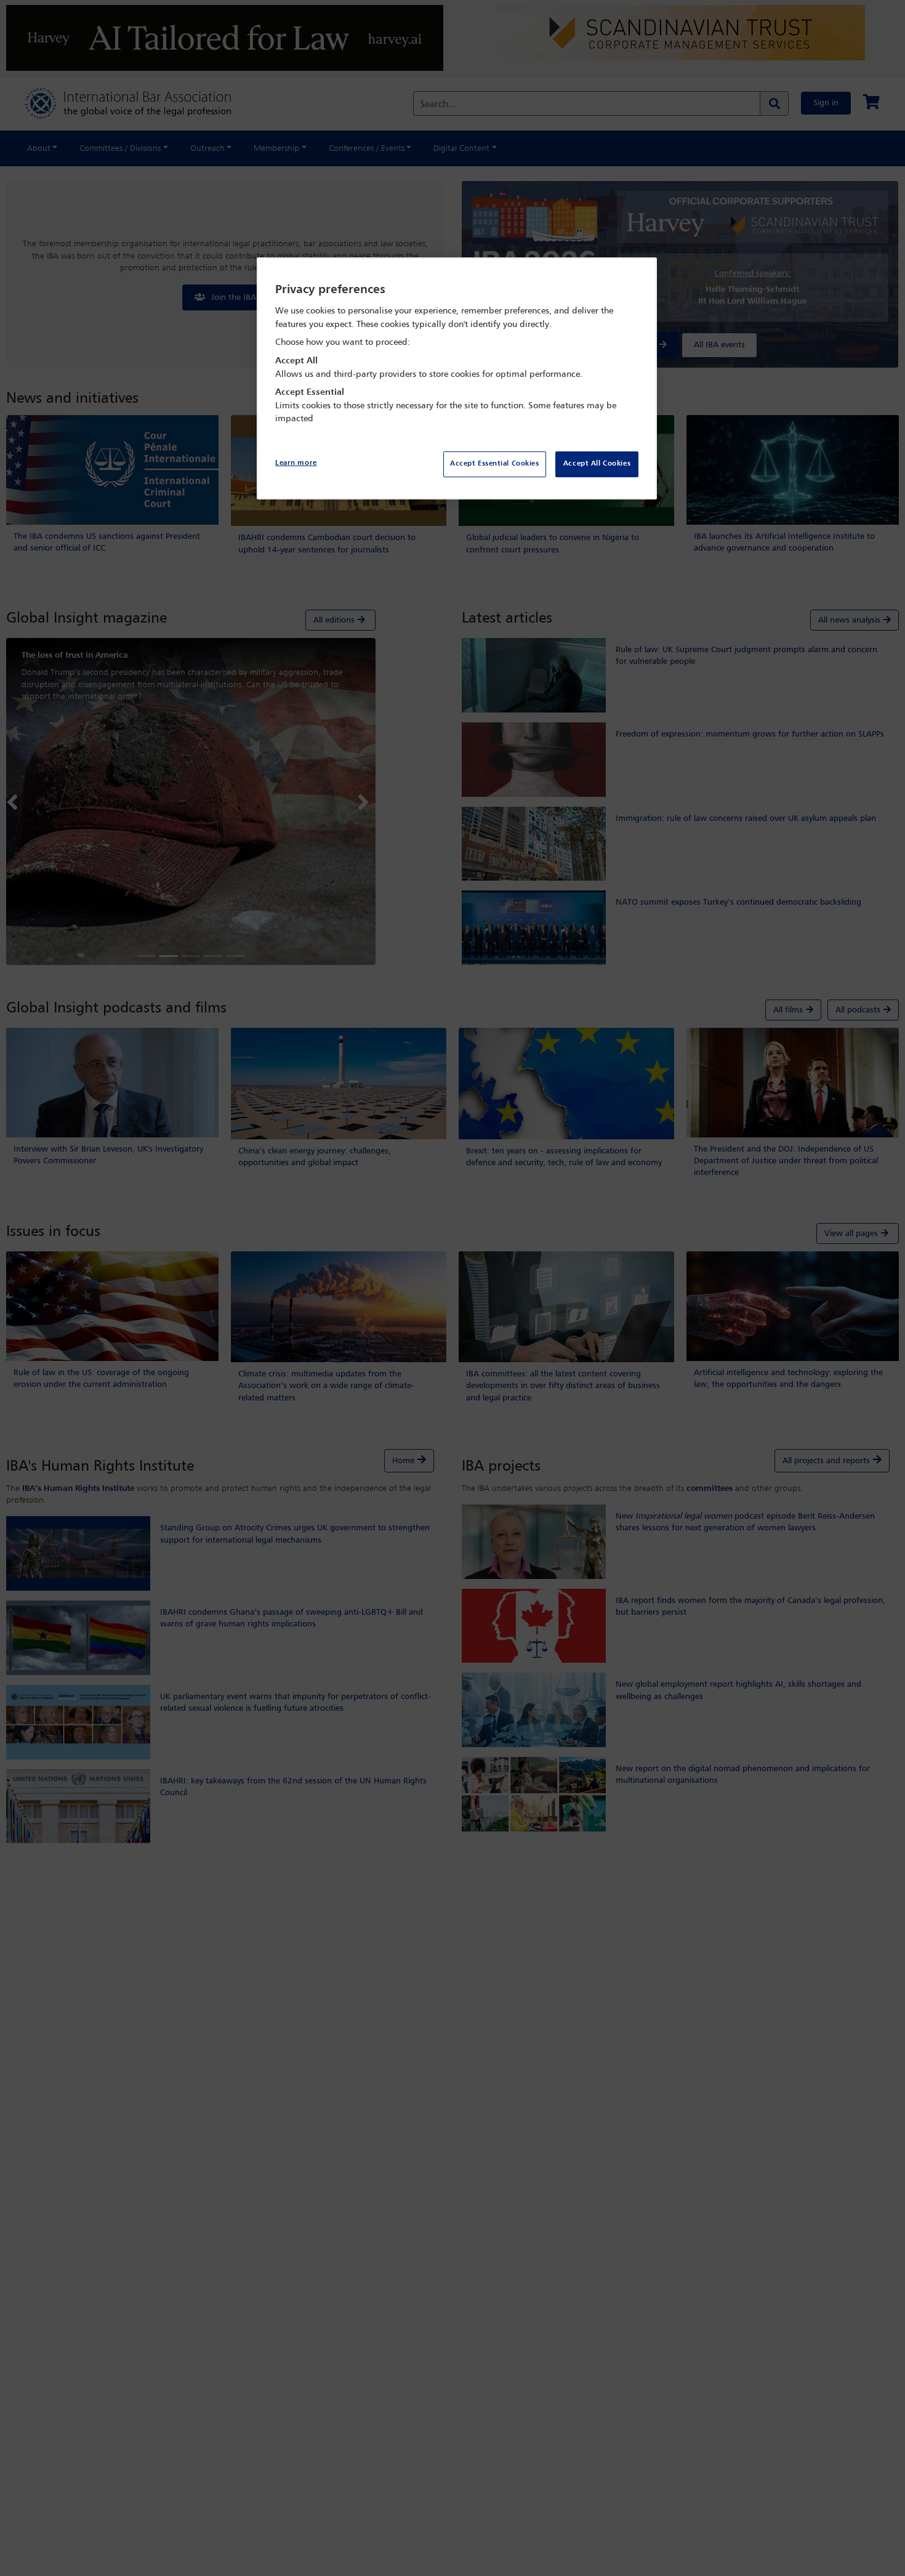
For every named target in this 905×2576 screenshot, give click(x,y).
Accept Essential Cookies (495, 464)
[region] (457, 378)
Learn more (296, 463)
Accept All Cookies (597, 464)
